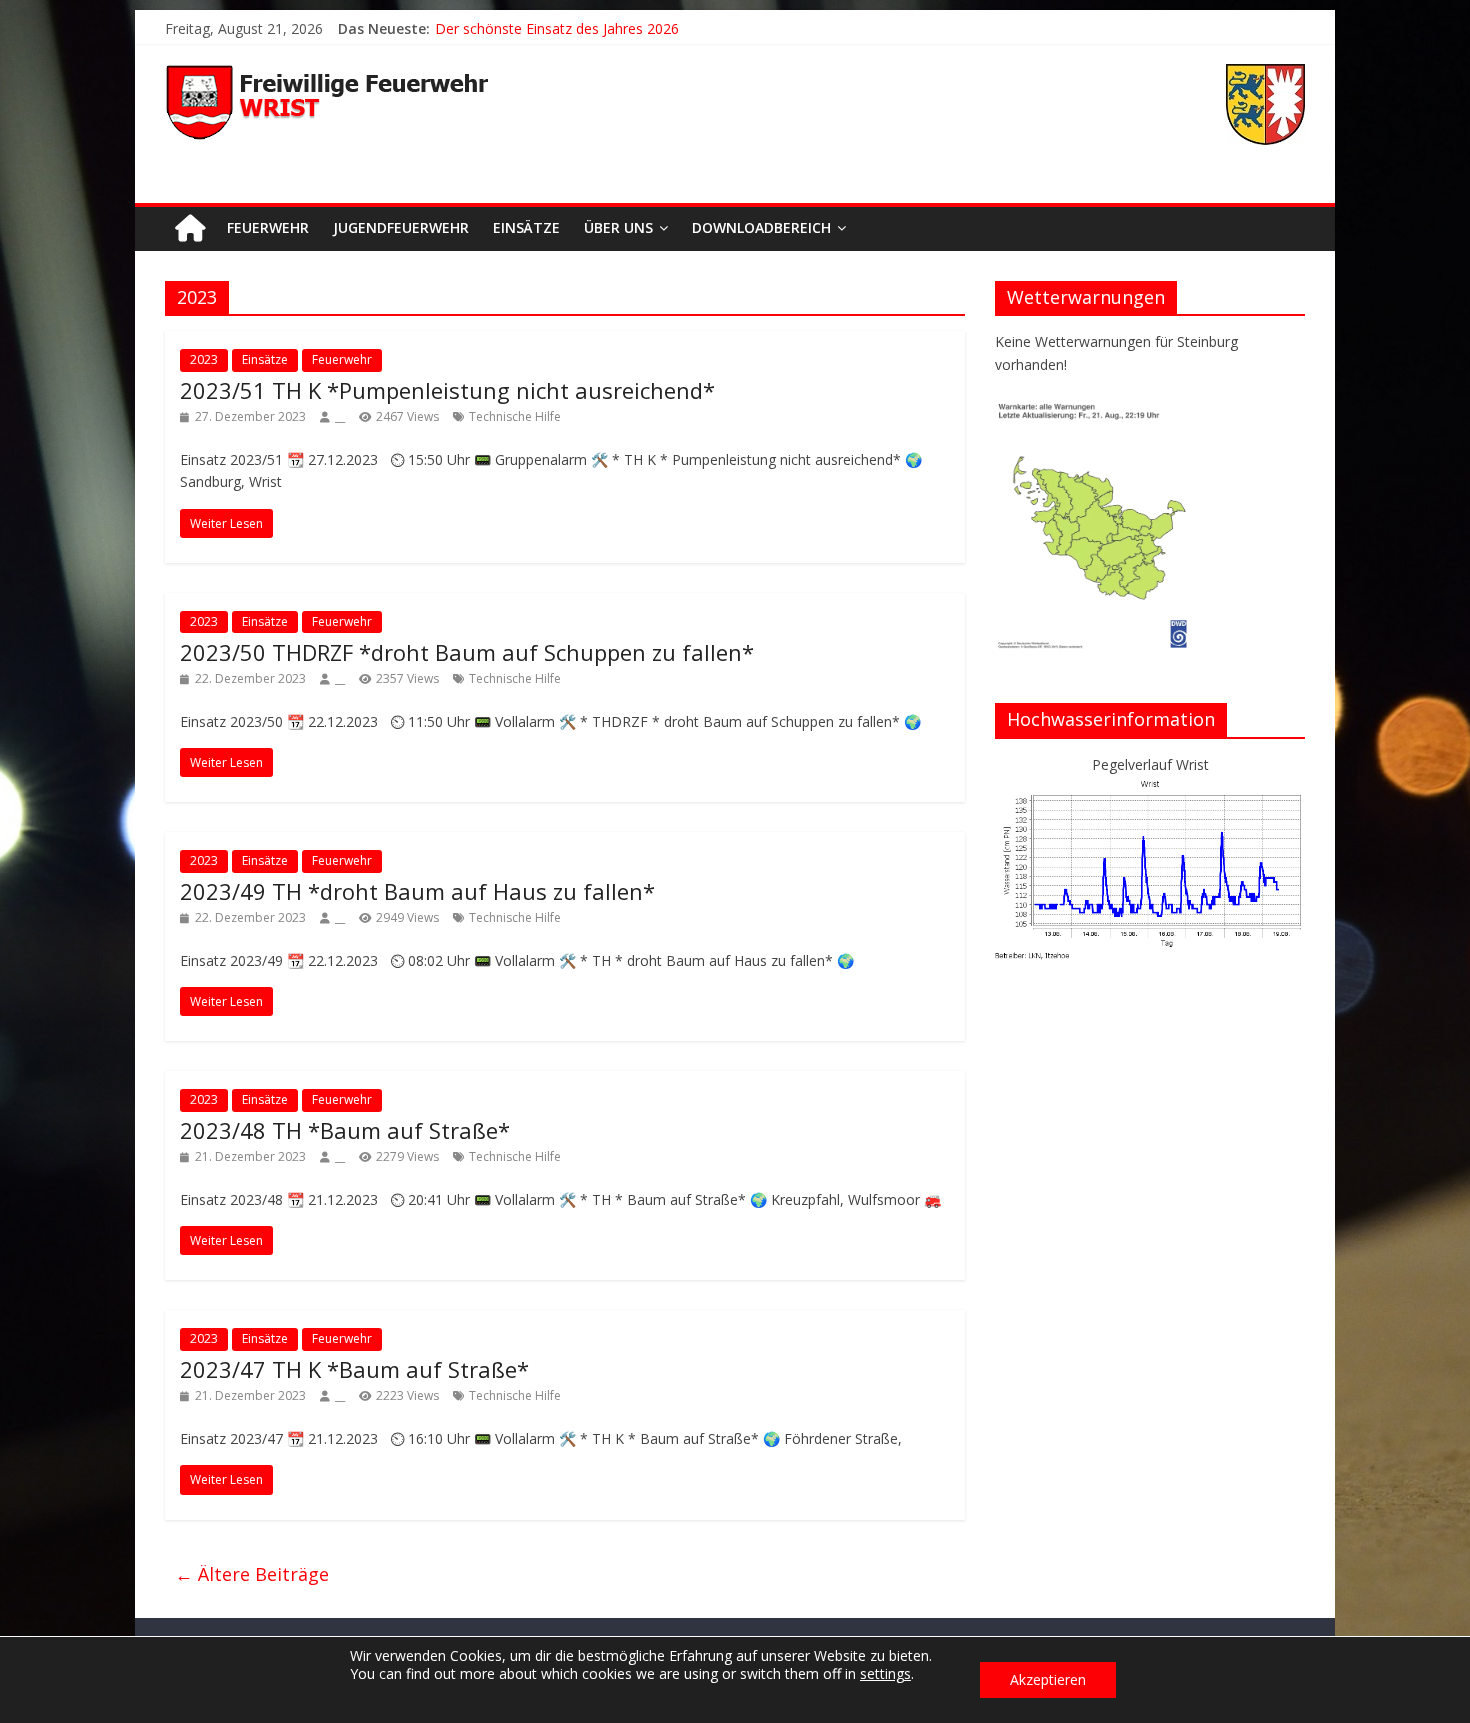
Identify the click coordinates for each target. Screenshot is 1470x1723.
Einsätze (526, 227)
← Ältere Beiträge (252, 1574)
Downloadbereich (761, 227)
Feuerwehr (268, 227)
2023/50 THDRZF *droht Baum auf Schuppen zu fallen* (467, 652)
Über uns (618, 227)
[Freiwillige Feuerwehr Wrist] (190, 228)
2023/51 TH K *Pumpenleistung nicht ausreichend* (447, 390)
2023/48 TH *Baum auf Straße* (345, 1130)
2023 (204, 359)
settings (885, 1674)
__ (340, 416)
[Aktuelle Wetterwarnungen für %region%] (1096, 409)
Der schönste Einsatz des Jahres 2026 (557, 28)
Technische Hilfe (515, 416)
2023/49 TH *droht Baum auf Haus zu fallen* (417, 891)
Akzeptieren (1048, 1679)
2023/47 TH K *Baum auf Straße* (354, 1369)
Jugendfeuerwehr (401, 227)
